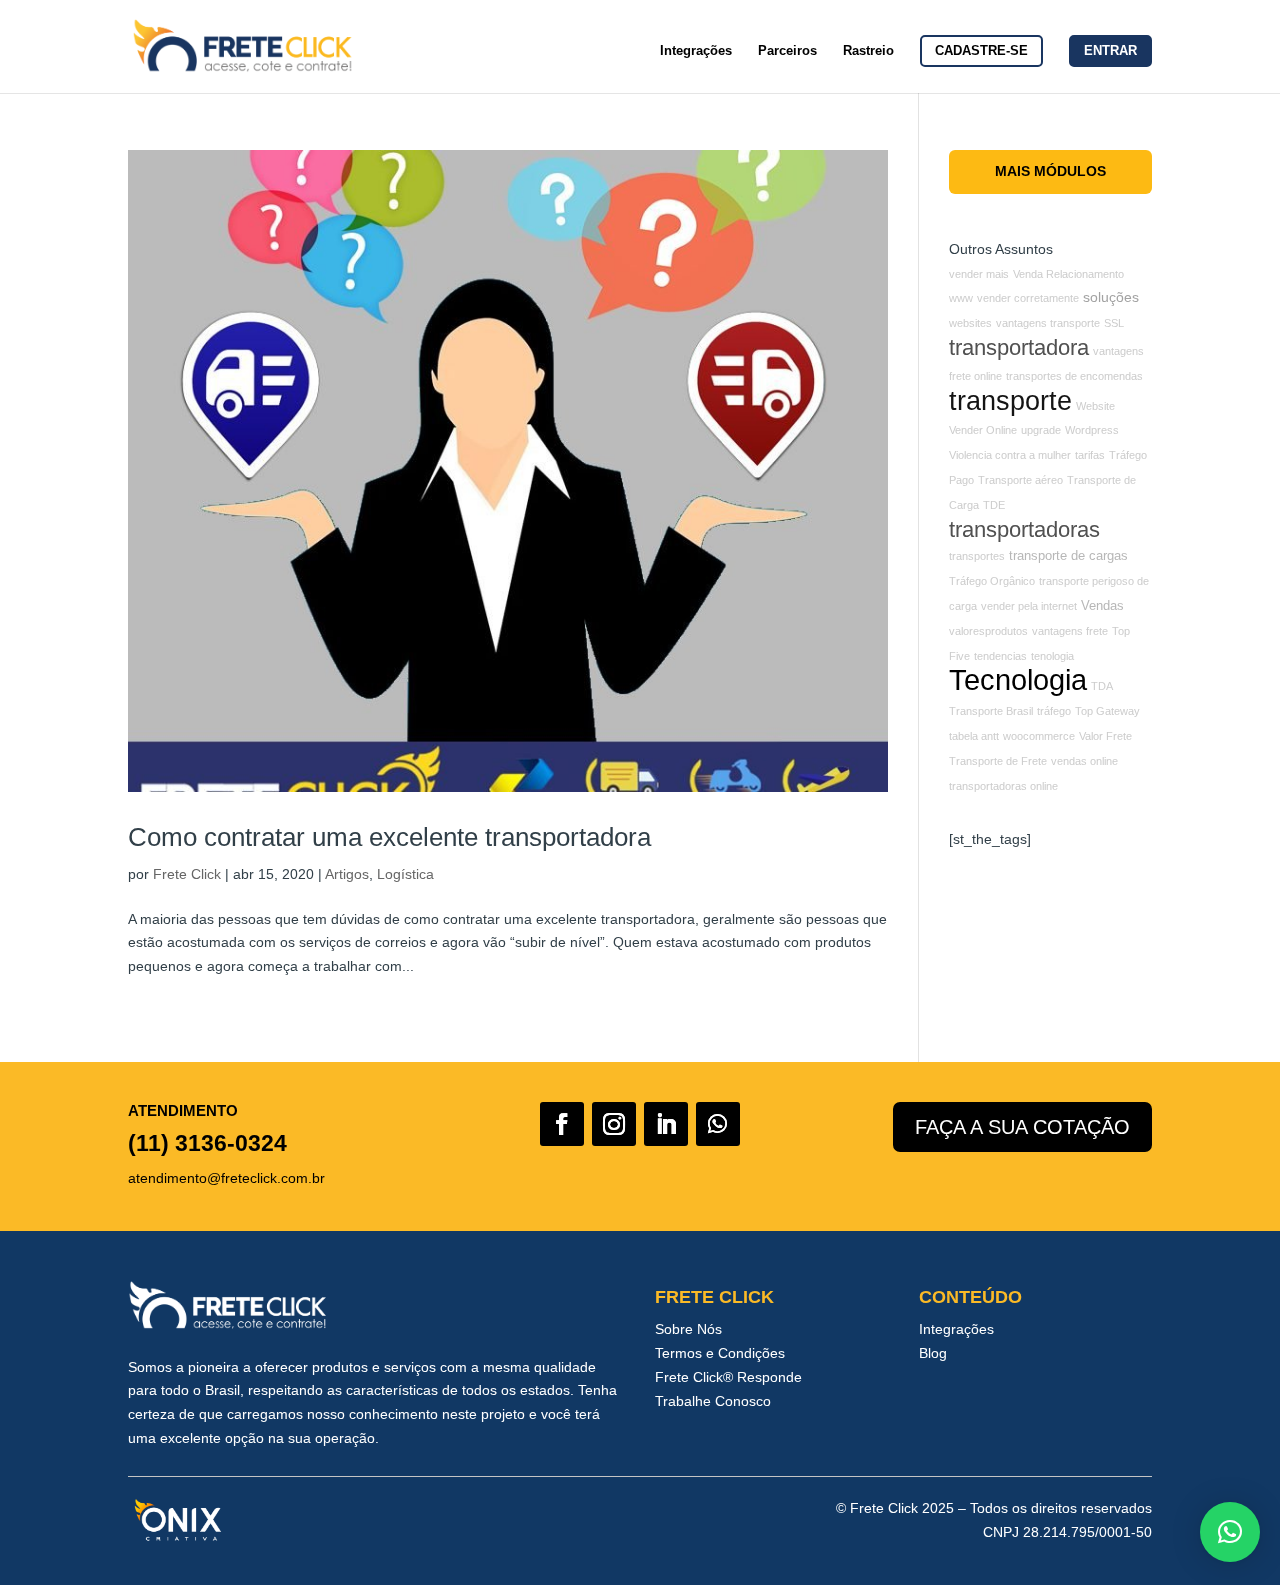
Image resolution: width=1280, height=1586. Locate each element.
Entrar (1110, 50)
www (961, 298)
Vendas (1102, 606)
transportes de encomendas (1074, 376)
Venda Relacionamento (1068, 274)
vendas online (1084, 761)
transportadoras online (1003, 786)
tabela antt (974, 736)
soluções (1111, 297)
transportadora (1019, 347)
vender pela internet (1029, 606)
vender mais (979, 274)
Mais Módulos (1050, 171)
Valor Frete (1105, 736)
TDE (994, 505)
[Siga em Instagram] (614, 1124)
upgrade (1041, 430)
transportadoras (1024, 529)
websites (970, 323)
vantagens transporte (1048, 323)
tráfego (1054, 711)
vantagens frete (1070, 631)
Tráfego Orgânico (992, 581)
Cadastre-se (981, 50)
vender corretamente (1028, 298)
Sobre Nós (688, 1329)
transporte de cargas (1068, 556)
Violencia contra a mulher (1010, 455)
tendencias (1000, 656)
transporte (1010, 400)
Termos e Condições (720, 1353)
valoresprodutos (988, 631)
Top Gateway (1107, 711)
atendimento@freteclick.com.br (226, 1178)
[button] (1230, 1532)
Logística (405, 874)
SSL (1114, 323)
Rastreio (868, 51)
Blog (933, 1353)
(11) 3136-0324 (207, 1143)
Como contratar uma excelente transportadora (389, 837)
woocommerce (1039, 736)
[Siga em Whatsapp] (718, 1124)
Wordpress (1092, 430)
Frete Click (187, 874)
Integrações (696, 51)
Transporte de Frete (998, 761)
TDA (1102, 686)
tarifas (1090, 455)
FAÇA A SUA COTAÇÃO (1022, 1127)
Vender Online (983, 430)
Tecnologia (1018, 679)
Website (1095, 406)
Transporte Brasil (991, 711)
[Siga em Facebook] (562, 1124)
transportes (977, 556)
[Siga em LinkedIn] (666, 1124)
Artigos (347, 874)
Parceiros (787, 51)
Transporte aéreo (1020, 480)
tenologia (1052, 656)
